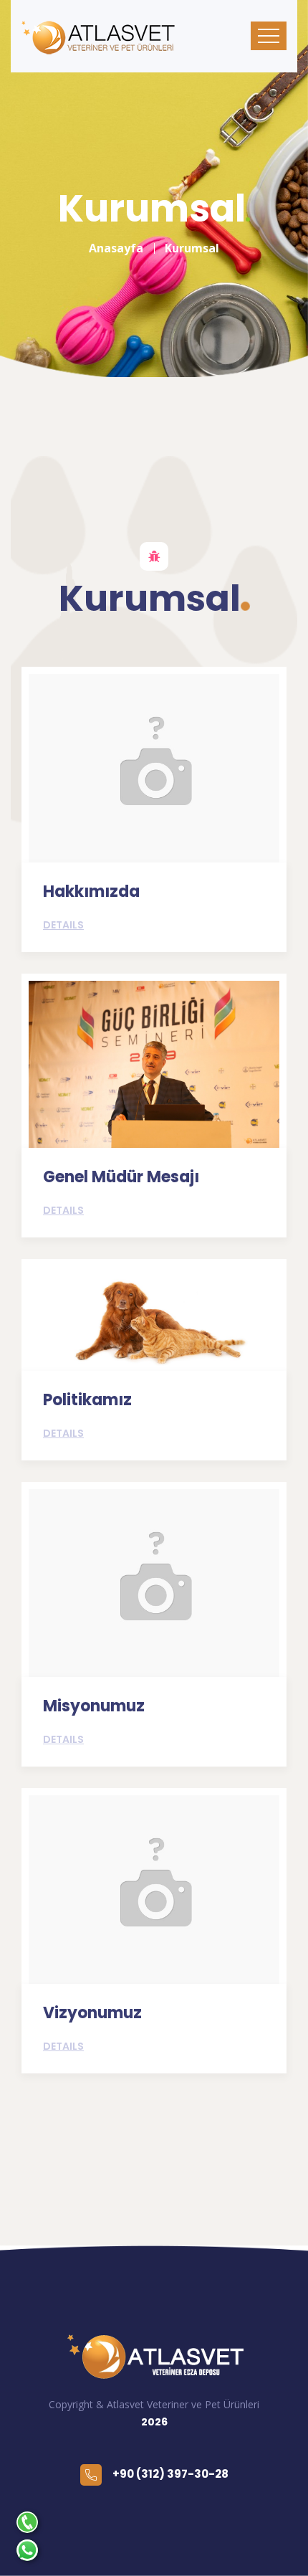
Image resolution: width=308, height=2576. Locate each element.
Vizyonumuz (92, 2013)
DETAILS (63, 925)
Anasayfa (116, 248)
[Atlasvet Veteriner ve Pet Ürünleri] (154, 2357)
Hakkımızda (91, 892)
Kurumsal (192, 248)
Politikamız (87, 1400)
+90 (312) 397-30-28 (170, 2474)
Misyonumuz (94, 1706)
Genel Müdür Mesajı (121, 1177)
